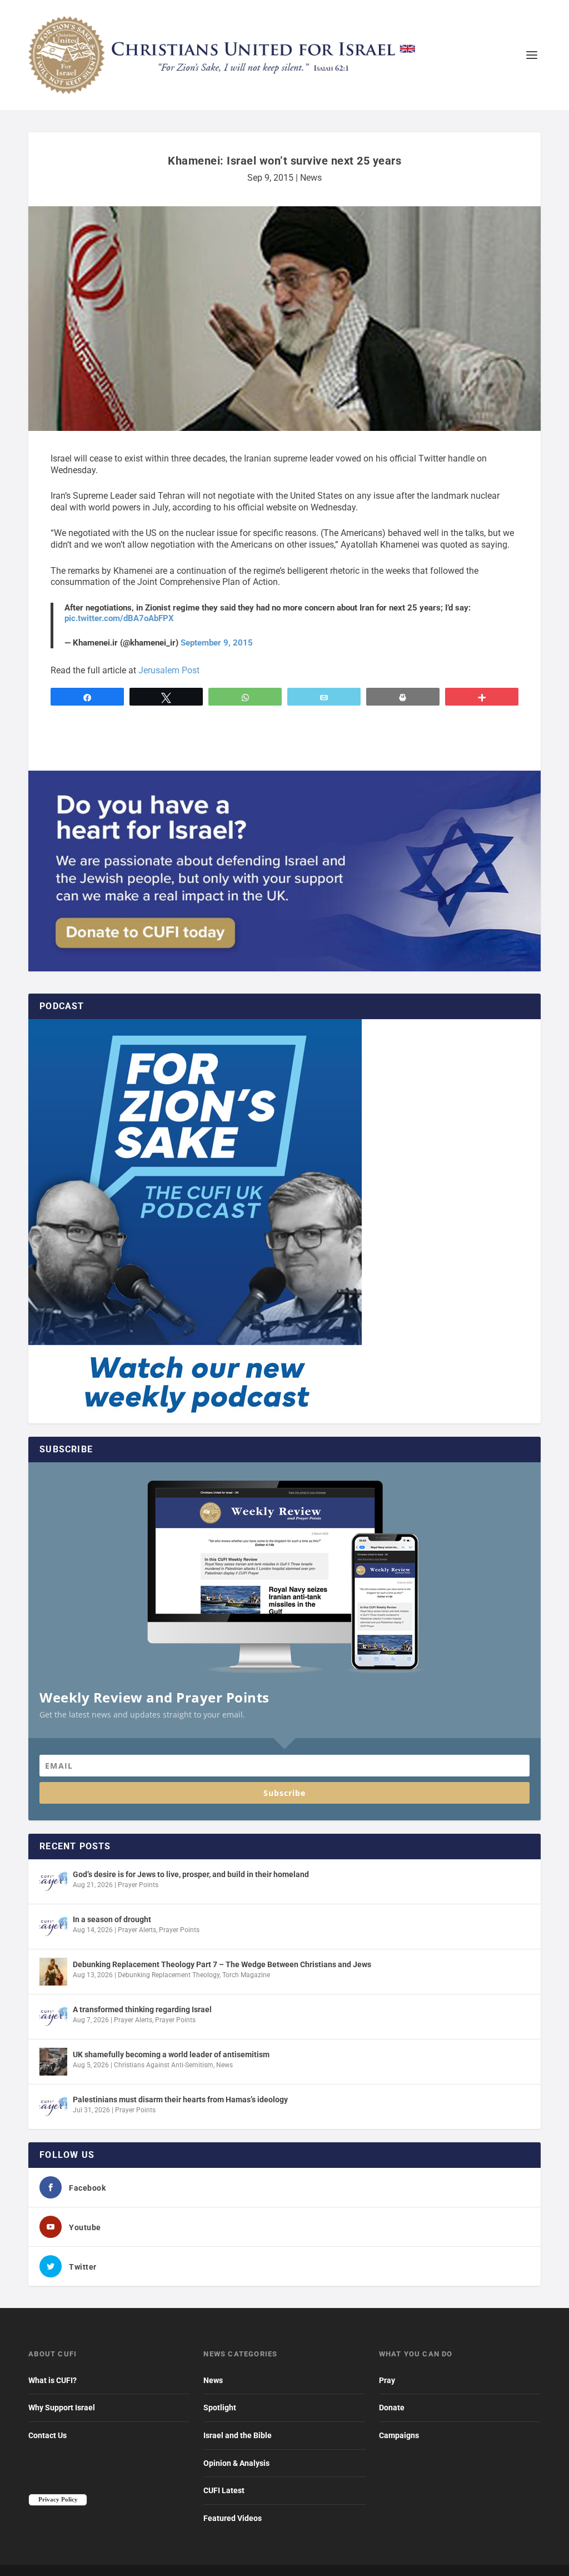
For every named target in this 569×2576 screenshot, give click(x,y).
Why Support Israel (62, 2408)
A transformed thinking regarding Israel (142, 2009)
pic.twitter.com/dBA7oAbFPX (119, 618)
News (311, 178)
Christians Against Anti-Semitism (164, 2065)
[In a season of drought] (53, 1927)
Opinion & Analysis (236, 2463)
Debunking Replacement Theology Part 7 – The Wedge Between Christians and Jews (222, 1964)
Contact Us (48, 2435)
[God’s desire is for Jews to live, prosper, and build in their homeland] (53, 1882)
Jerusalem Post (169, 670)
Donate (392, 2408)
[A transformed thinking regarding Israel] (53, 2017)
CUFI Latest (224, 2490)
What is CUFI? (53, 2380)
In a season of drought (112, 1919)
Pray (387, 2380)
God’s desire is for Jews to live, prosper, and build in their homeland (191, 1874)
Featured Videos (233, 2518)
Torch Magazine (246, 1975)
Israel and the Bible (238, 2435)
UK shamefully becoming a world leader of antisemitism (171, 2054)
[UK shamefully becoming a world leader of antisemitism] (53, 2062)
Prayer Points (138, 1885)
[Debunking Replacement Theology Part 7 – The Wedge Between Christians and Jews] (53, 1972)
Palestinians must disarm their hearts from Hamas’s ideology (180, 2099)
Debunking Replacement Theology (169, 1975)
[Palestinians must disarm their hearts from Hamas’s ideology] (53, 2107)
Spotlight (220, 2408)
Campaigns (399, 2435)
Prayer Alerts (137, 1930)
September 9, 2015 (217, 643)
